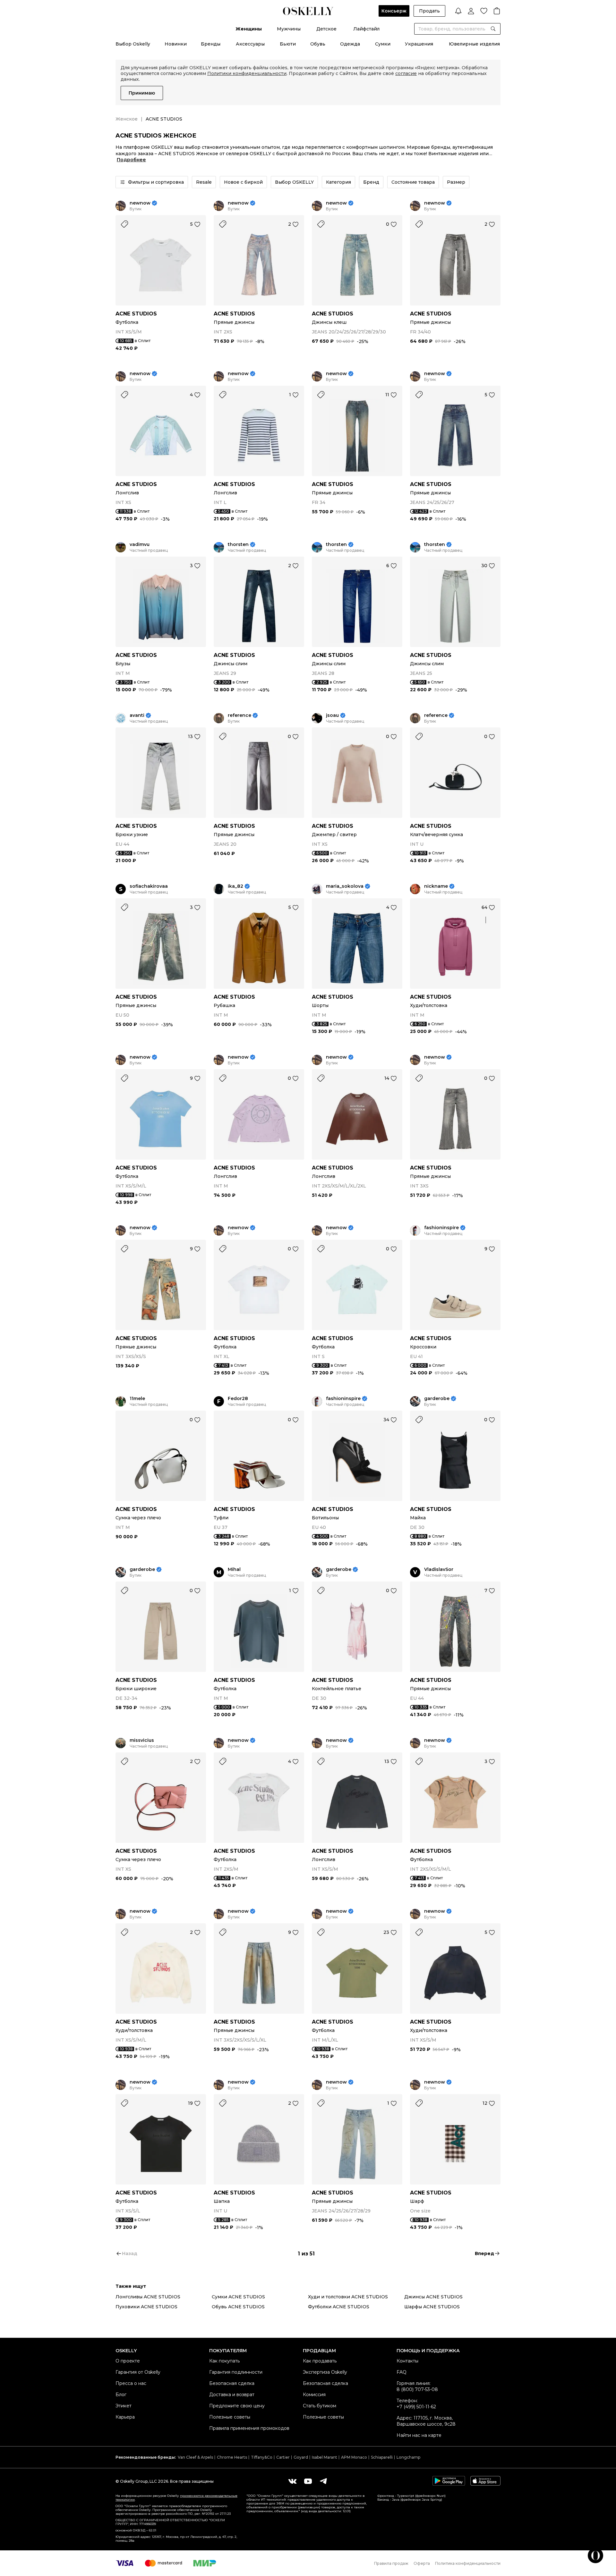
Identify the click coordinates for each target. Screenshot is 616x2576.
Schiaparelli (382, 2457)
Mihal (234, 1569)
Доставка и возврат (232, 2395)
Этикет (124, 2406)
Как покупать (224, 2361)
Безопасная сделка (232, 2383)
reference (240, 715)
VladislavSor (439, 1569)
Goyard (301, 2457)
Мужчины (289, 29)
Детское (326, 29)
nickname (436, 886)
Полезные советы (230, 2417)
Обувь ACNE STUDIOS (238, 2307)
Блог (121, 2395)
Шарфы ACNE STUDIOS (432, 2307)
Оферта (422, 2563)
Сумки (383, 44)
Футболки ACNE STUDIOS (339, 2307)
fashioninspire (441, 1228)
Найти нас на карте (419, 2435)
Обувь (318, 44)
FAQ (402, 2372)
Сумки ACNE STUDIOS (238, 2297)
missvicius (142, 1740)
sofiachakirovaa (149, 886)
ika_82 (235, 886)
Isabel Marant (325, 2457)
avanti (137, 715)
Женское (127, 119)
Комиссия (314, 2395)
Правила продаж (391, 2563)
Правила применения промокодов (249, 2428)
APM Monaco (354, 2457)
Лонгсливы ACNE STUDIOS (148, 2297)
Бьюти (288, 44)
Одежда (350, 44)
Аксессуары (250, 44)
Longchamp (408, 2457)
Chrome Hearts (232, 2457)
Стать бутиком (320, 2406)
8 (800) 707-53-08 (417, 2389)
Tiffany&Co (262, 2457)
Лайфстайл (366, 29)
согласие (406, 73)
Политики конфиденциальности (247, 73)
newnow (140, 203)
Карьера (125, 2417)
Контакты (407, 2361)
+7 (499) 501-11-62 (416, 2407)
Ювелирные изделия (474, 44)
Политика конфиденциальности (468, 2563)
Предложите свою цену (237, 2406)
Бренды (211, 44)
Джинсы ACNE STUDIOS (433, 2297)
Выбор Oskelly (133, 44)
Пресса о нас (131, 2383)
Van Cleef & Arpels (195, 2457)
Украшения (419, 44)
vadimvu (140, 545)
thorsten (238, 545)
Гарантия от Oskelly (138, 2372)
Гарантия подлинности (236, 2372)
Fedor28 (238, 1399)
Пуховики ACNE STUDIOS (146, 2307)
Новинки (176, 44)
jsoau (332, 715)
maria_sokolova (345, 886)
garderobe (437, 1399)
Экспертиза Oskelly (325, 2372)
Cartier (283, 2457)
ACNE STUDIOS (136, 314)
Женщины (249, 29)
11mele (137, 1399)
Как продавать (320, 2361)
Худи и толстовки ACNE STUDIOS (348, 2297)
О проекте (128, 2361)
